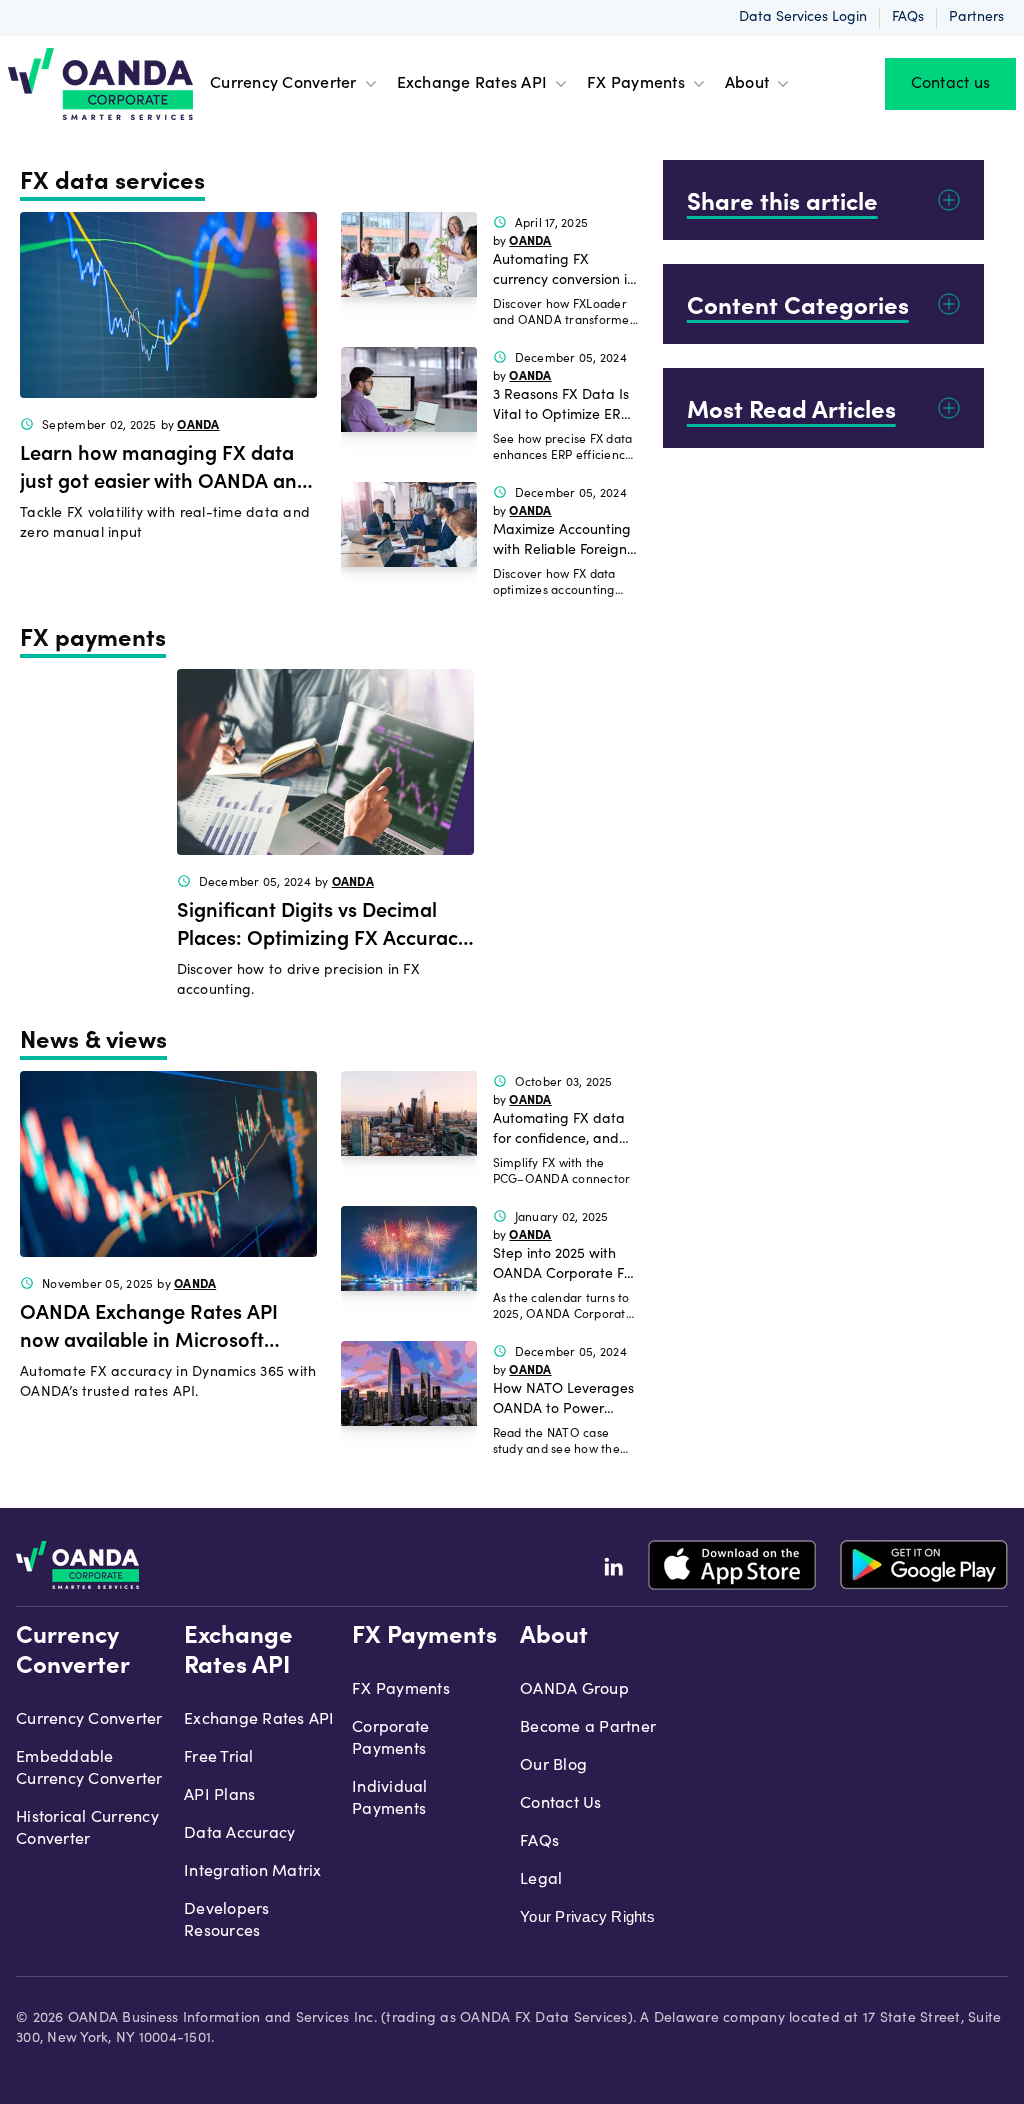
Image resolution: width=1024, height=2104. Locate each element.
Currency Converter (283, 84)
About (747, 84)
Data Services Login (803, 18)
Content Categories (798, 304)
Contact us (951, 84)
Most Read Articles (791, 408)
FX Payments (636, 84)
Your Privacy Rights (587, 1916)
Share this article (782, 200)
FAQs (908, 18)
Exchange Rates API (472, 84)
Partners (976, 18)
